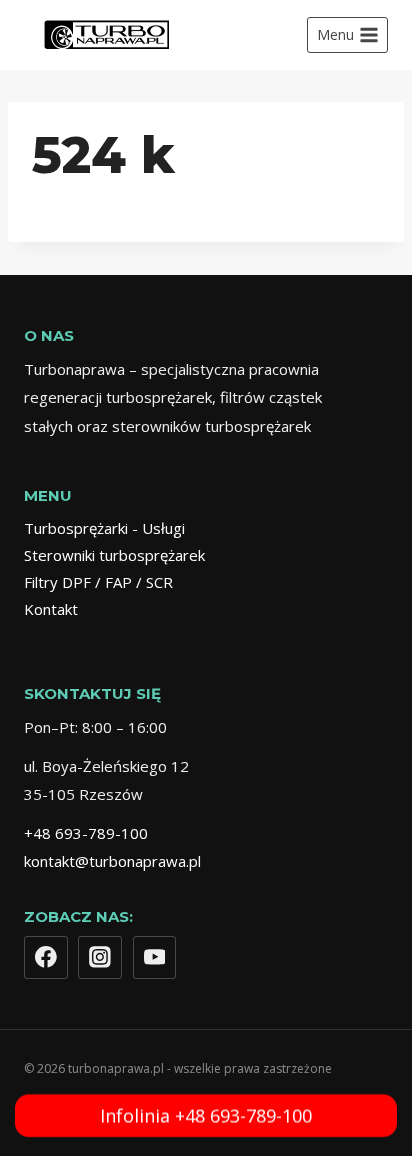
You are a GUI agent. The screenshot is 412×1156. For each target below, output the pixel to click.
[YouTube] (155, 958)
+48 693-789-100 (86, 833)
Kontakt (51, 609)
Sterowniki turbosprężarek (114, 555)
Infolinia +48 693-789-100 (206, 1114)
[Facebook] (46, 958)
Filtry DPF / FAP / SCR (98, 582)
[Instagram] (100, 958)
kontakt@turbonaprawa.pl (112, 861)
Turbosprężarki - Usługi (104, 528)
